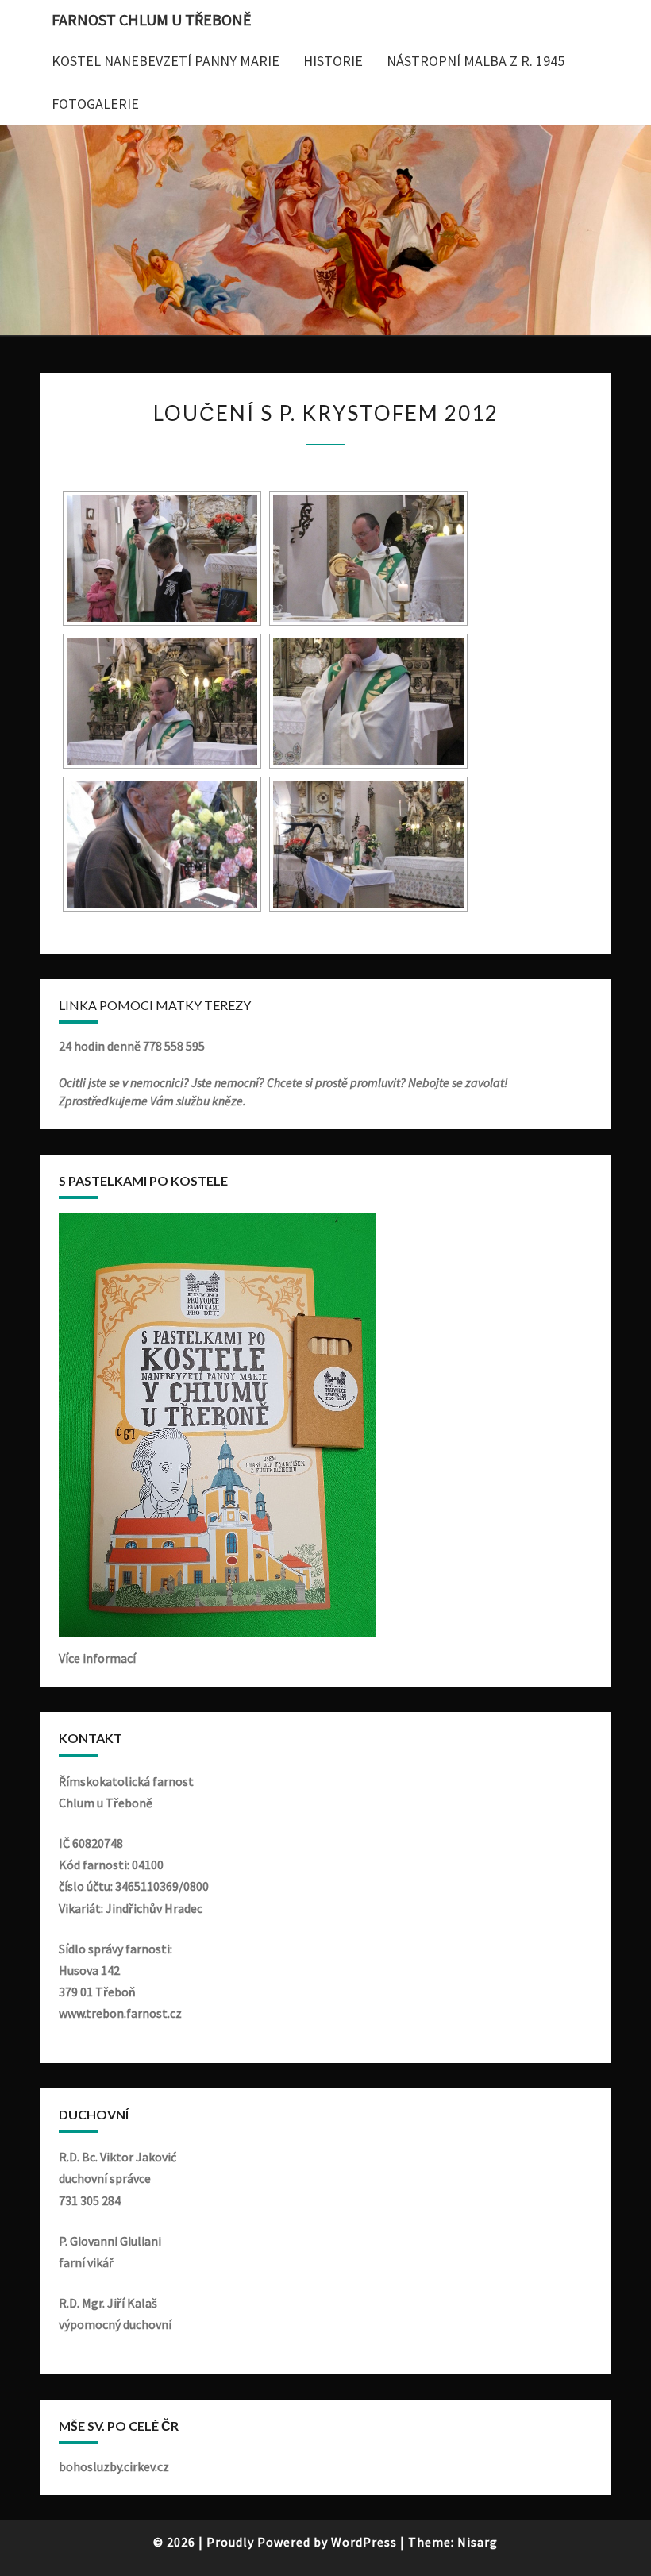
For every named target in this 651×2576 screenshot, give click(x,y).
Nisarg (478, 2542)
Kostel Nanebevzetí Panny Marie (166, 61)
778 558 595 (174, 1046)
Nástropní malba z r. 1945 (476, 61)
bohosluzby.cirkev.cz (114, 2466)
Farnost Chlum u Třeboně (152, 19)
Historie (333, 61)
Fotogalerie (95, 104)
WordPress (364, 2542)
